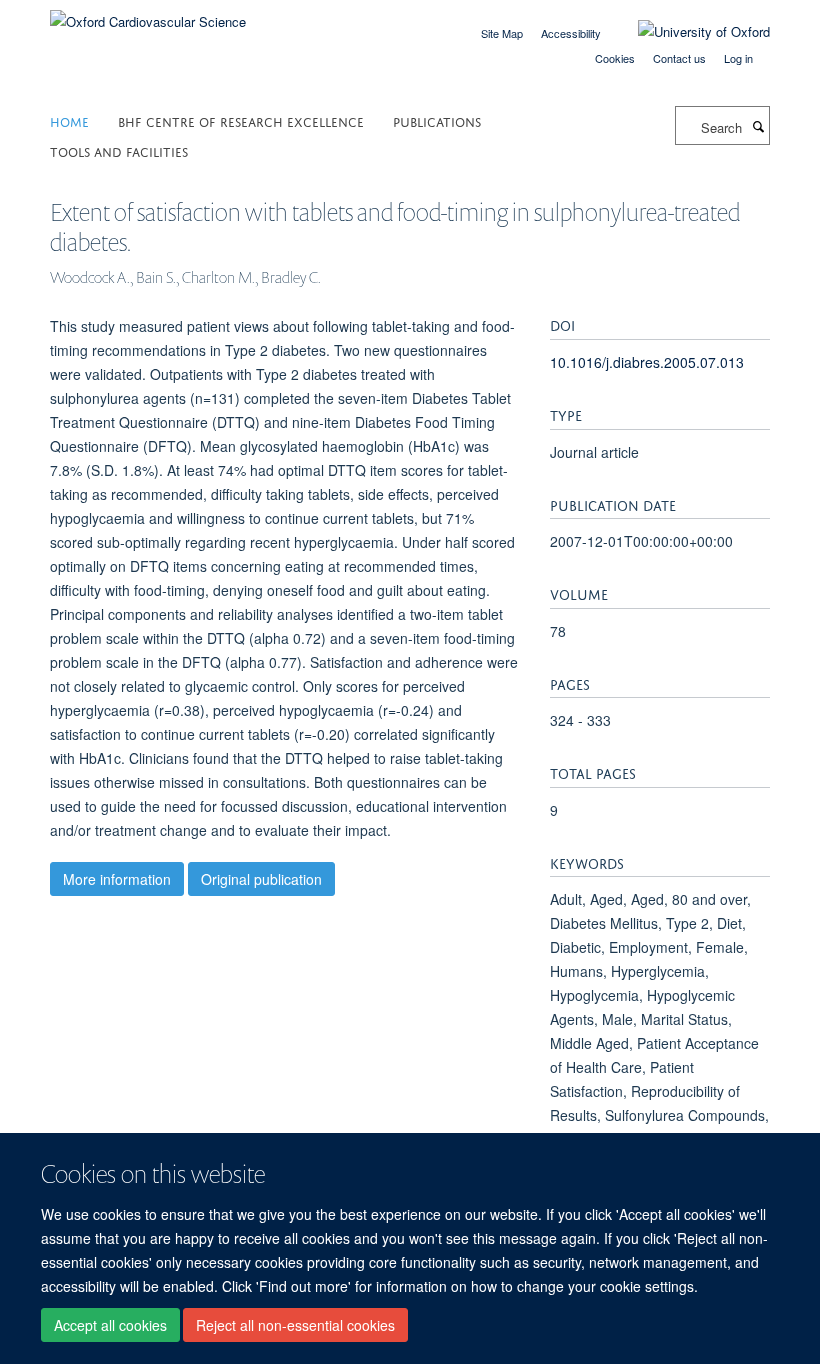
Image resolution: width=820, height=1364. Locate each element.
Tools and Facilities (119, 150)
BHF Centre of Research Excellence (241, 120)
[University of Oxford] (689, 32)
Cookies (615, 58)
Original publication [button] (261, 879)
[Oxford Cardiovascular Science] (148, 14)
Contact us (679, 58)
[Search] (758, 126)
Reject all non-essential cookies (295, 1325)
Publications (437, 120)
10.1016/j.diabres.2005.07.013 (647, 362)
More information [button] (117, 879)
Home (69, 120)
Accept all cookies (110, 1325)
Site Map (502, 33)
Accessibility (571, 33)
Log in (738, 58)
